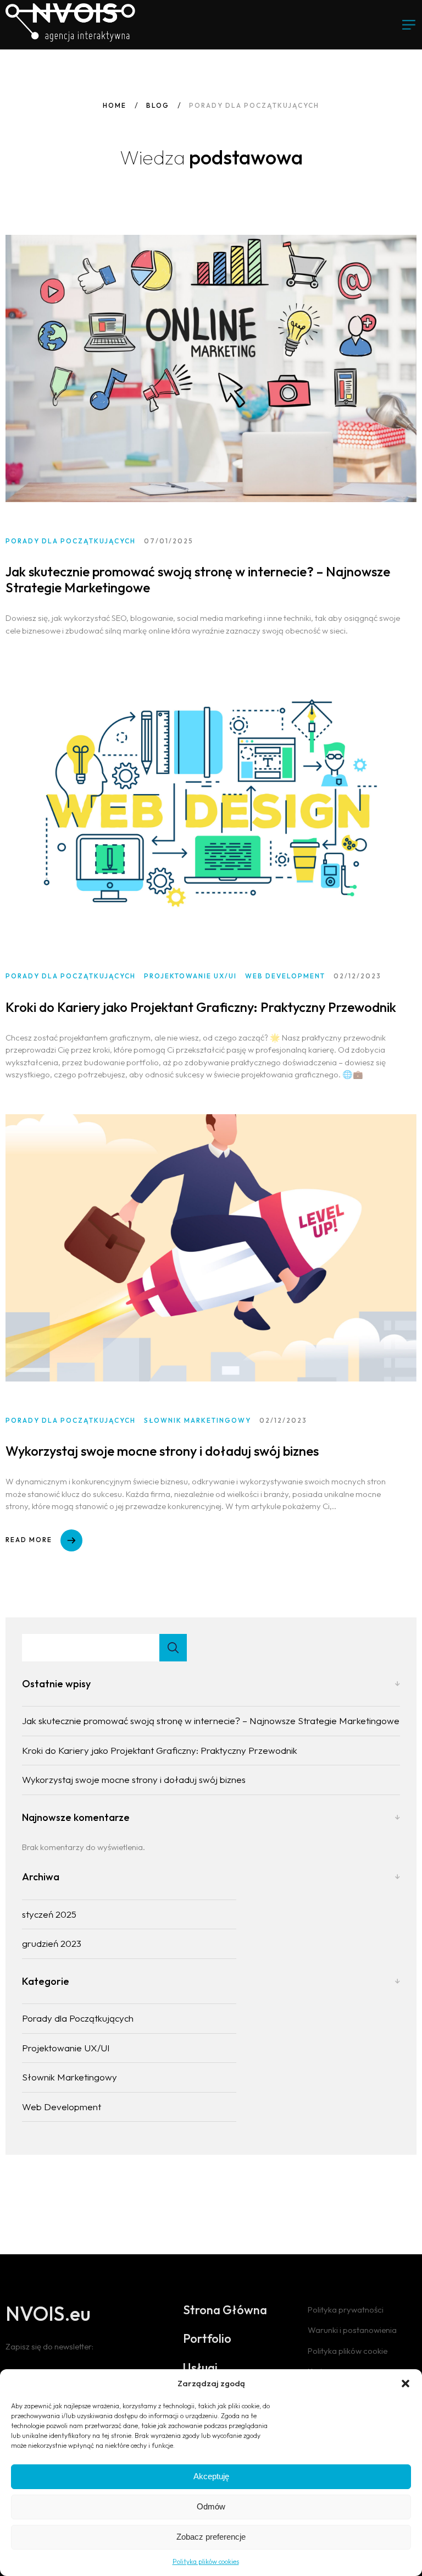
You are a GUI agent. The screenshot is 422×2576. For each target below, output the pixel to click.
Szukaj (173, 1648)
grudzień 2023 (52, 1943)
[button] (406, 2384)
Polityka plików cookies (206, 2561)
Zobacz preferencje (211, 2537)
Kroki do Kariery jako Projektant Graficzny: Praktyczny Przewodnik (201, 1007)
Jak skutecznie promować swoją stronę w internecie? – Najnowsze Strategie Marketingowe (198, 579)
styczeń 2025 (49, 1914)
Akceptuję (211, 2476)
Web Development (62, 2107)
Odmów (211, 2506)
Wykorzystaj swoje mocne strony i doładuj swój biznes (162, 1451)
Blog (158, 105)
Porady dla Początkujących (78, 2018)
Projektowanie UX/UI (66, 2048)
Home (115, 105)
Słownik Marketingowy (70, 2077)
